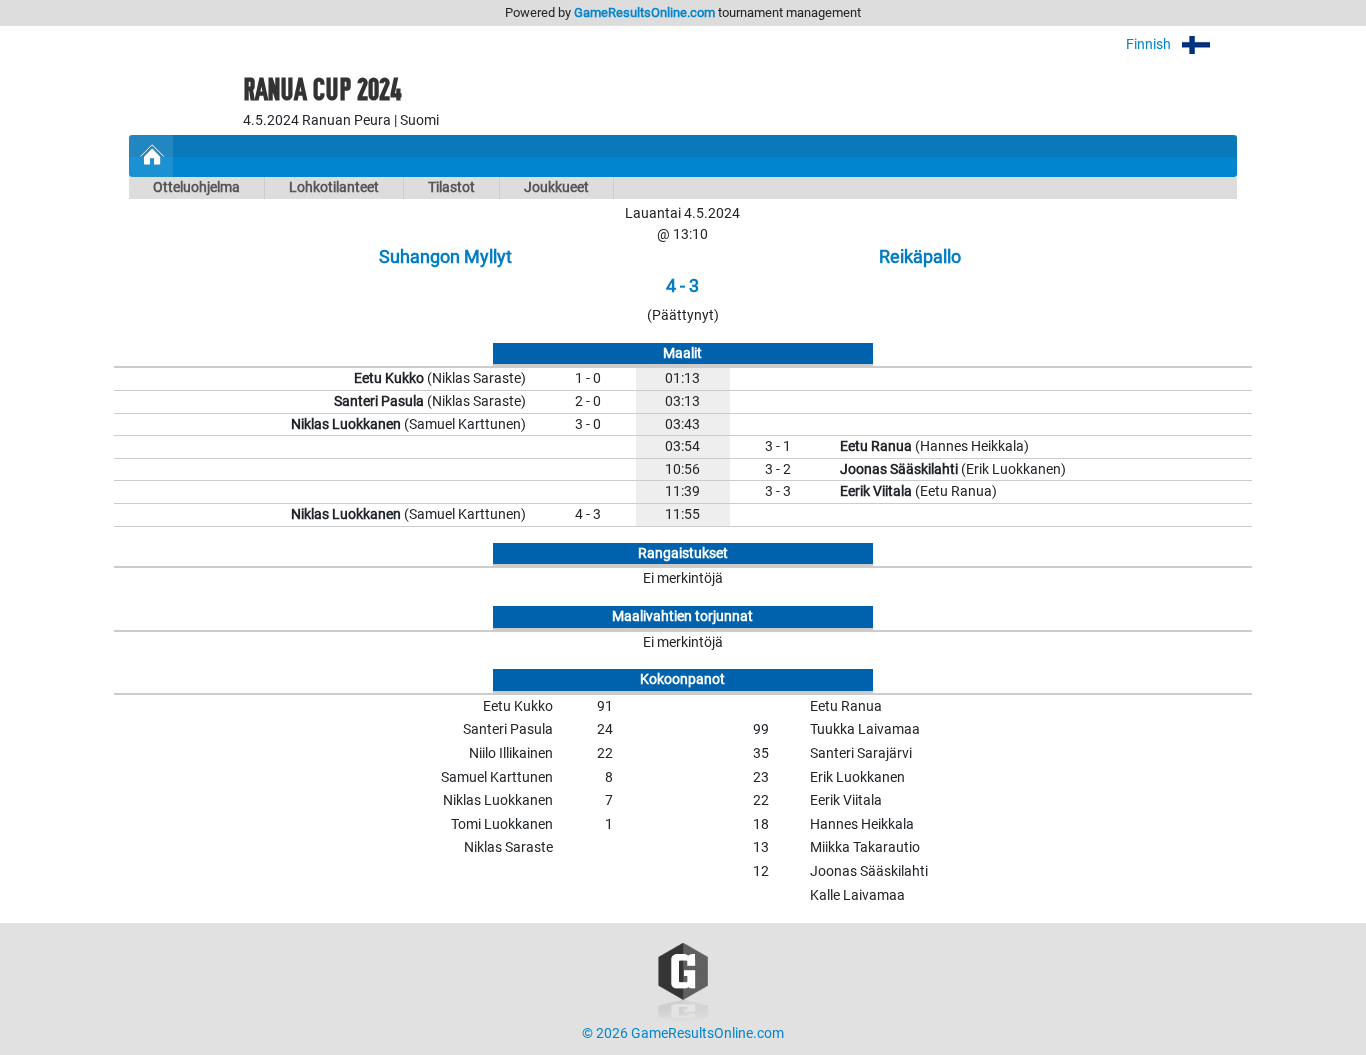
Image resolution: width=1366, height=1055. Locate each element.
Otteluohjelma (196, 187)
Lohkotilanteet (334, 187)
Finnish (1150, 44)
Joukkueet (556, 187)
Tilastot (451, 187)
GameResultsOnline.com (644, 12)
